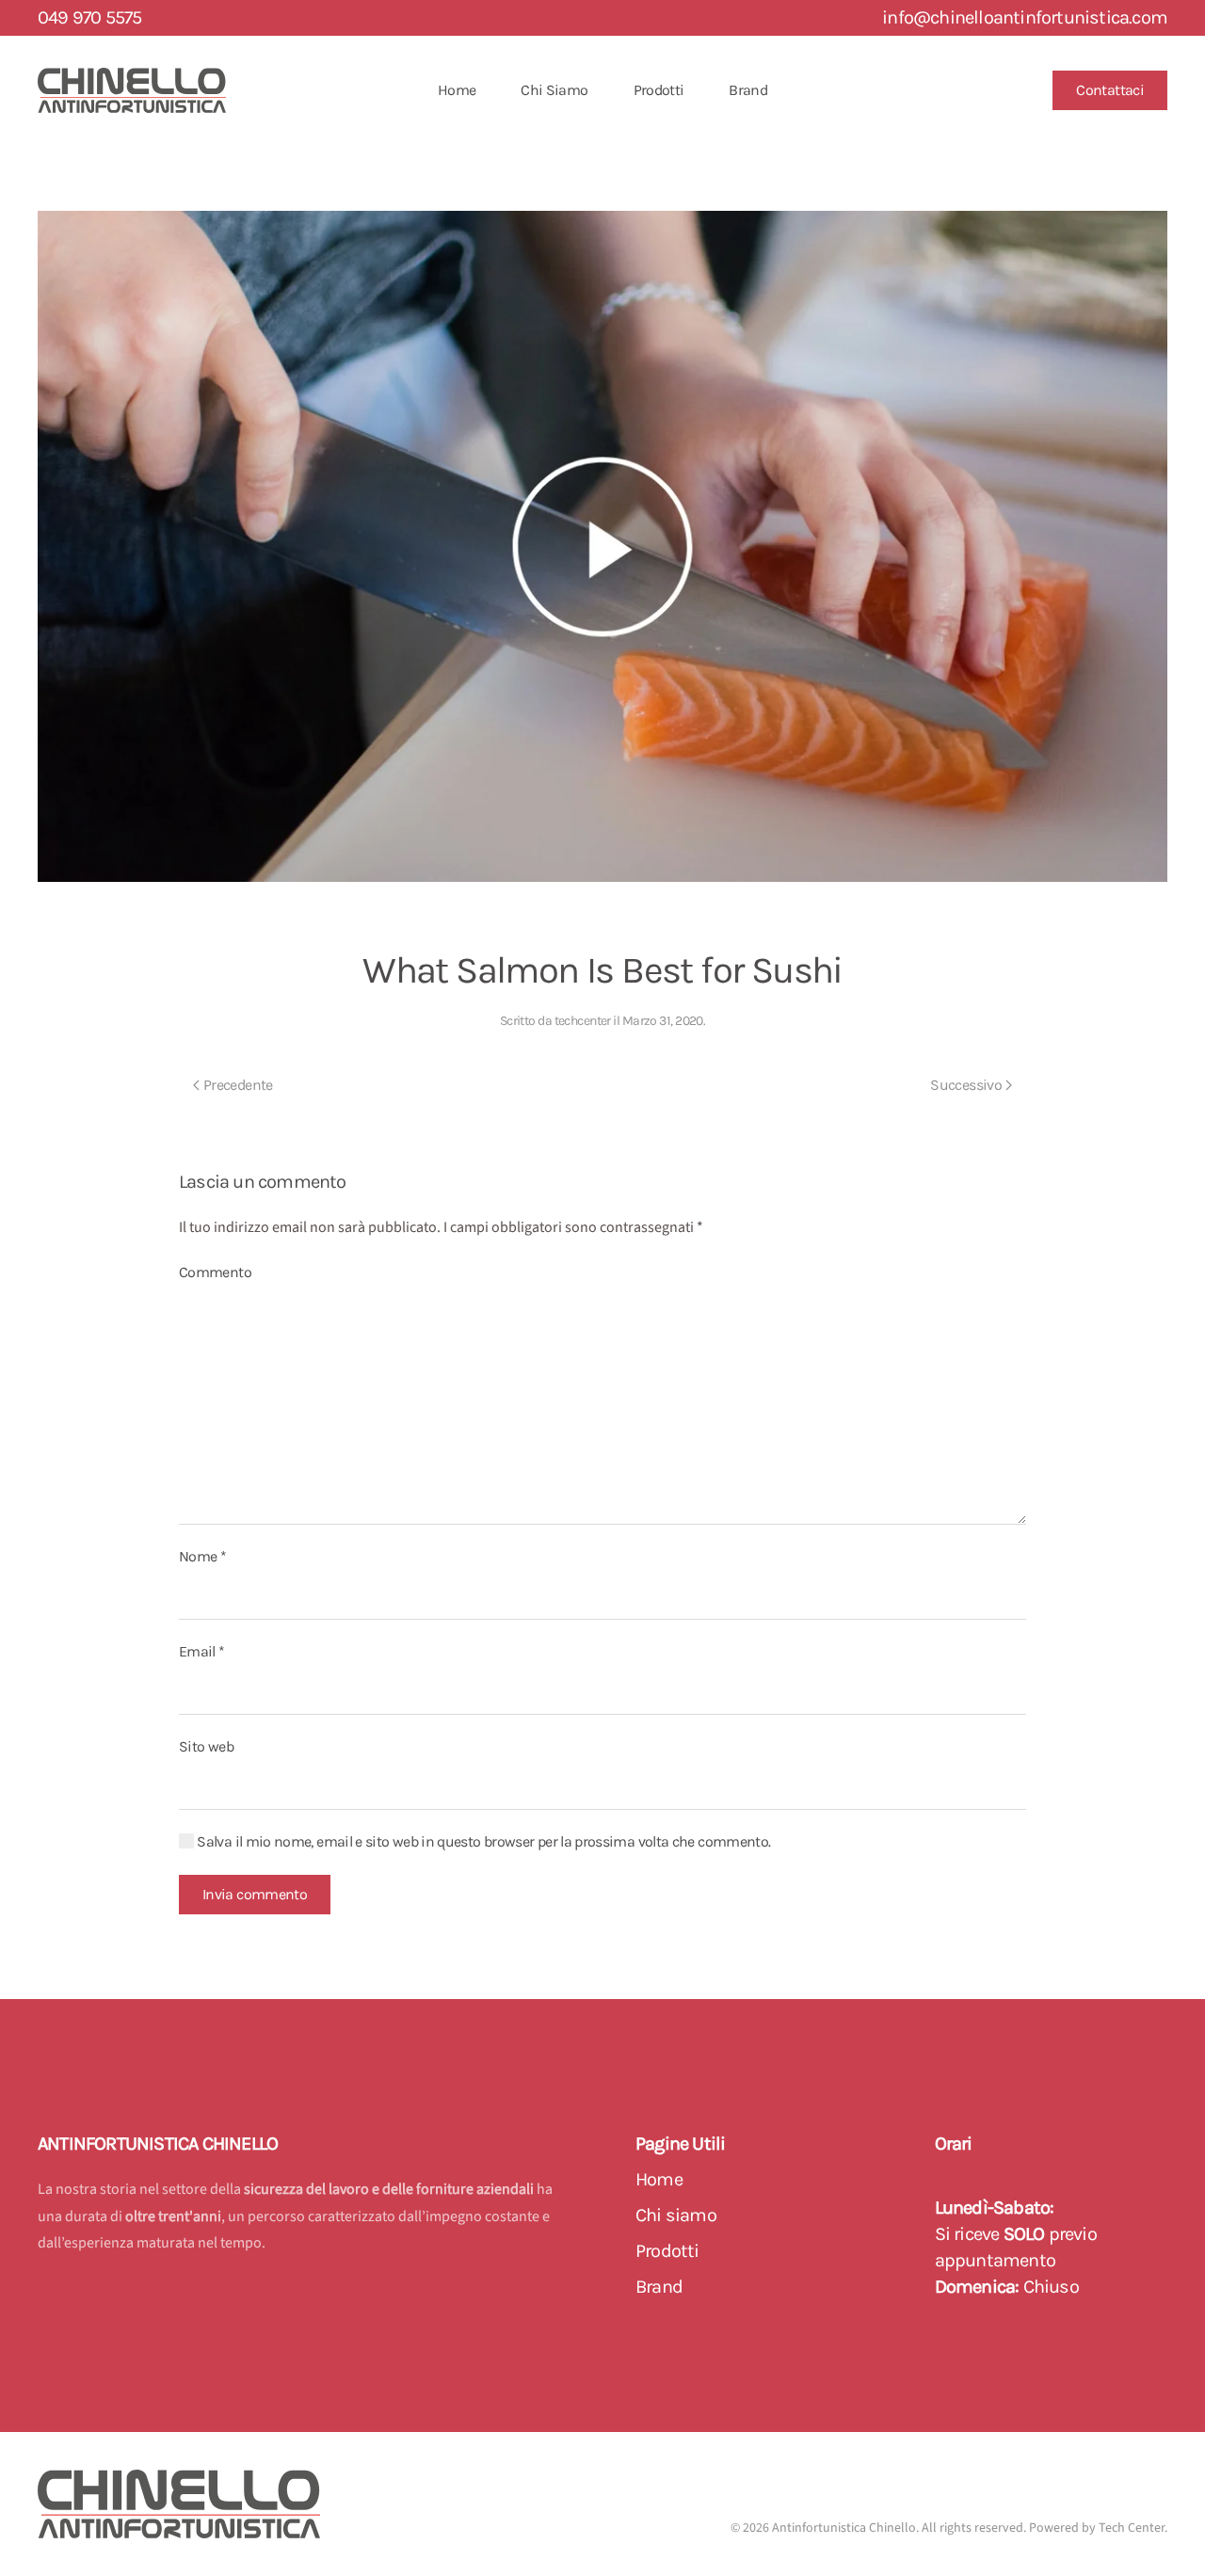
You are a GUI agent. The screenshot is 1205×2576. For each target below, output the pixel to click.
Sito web (206, 1746)
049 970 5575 (89, 17)
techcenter (583, 1021)
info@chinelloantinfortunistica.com (1025, 17)
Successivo (966, 1085)
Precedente (238, 1085)
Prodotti (659, 90)
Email (202, 1651)
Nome (202, 1556)
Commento (215, 1272)
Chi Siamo (554, 90)
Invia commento (255, 1894)
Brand (748, 90)
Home (457, 90)
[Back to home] (132, 90)
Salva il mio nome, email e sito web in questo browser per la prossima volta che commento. (482, 1841)
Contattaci (1110, 90)
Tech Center (1132, 2528)
